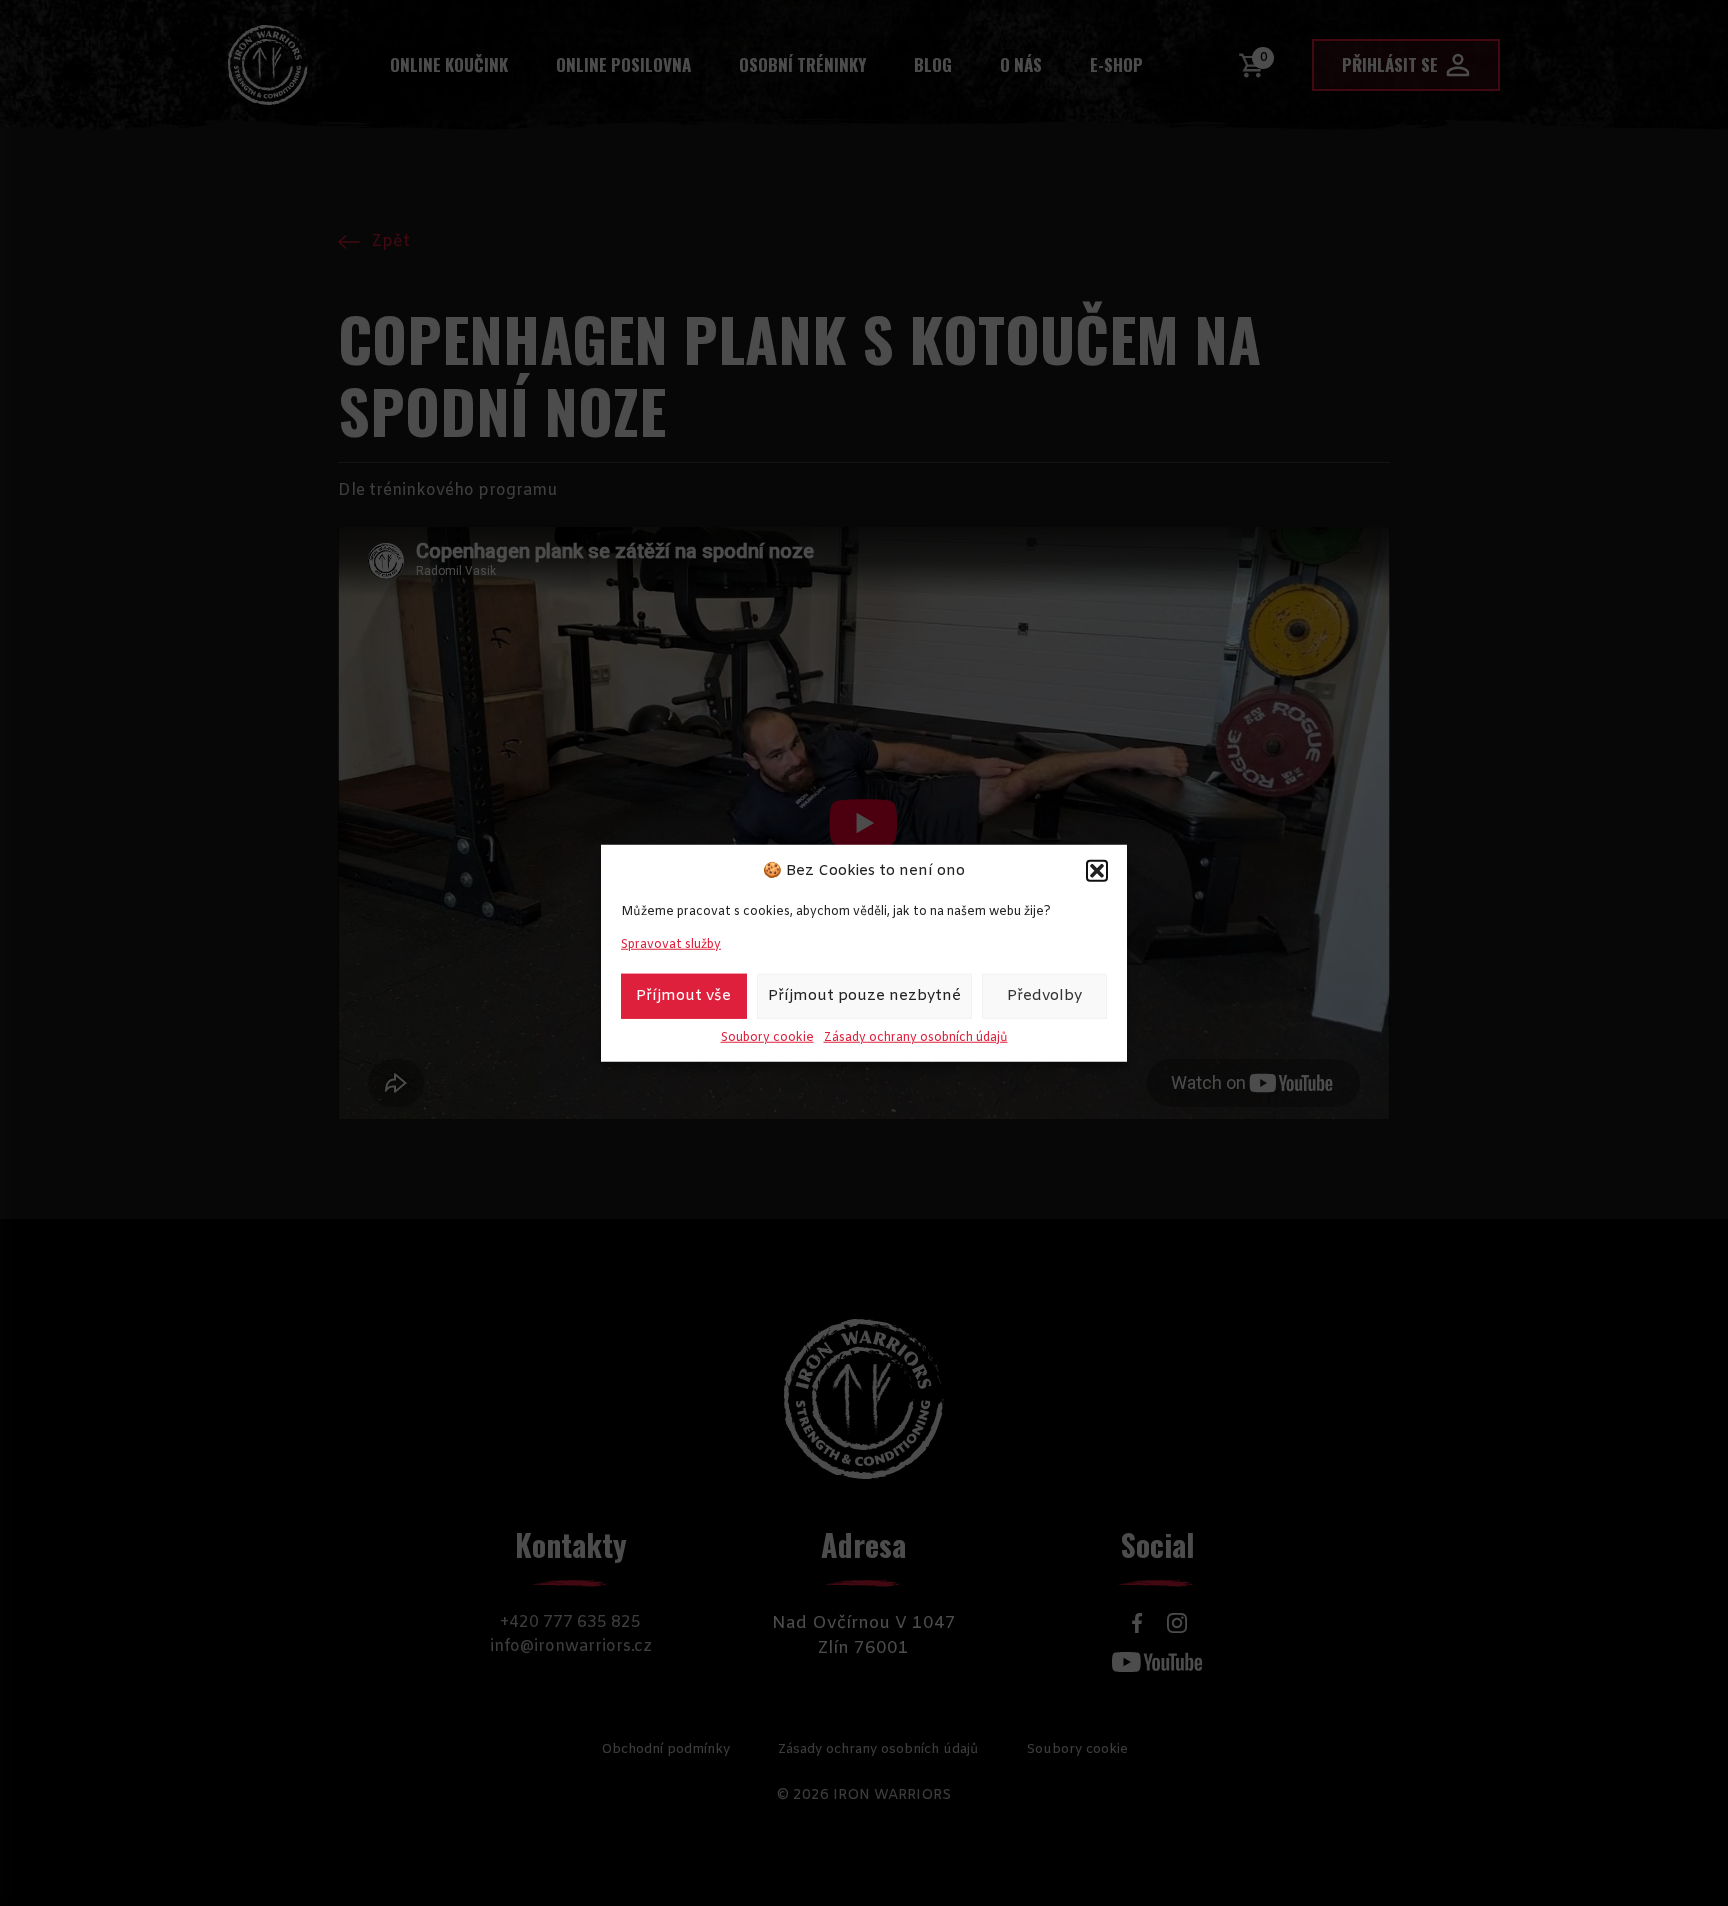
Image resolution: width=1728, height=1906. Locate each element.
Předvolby (1044, 996)
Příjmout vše (683, 996)
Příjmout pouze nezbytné (864, 996)
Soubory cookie (767, 1037)
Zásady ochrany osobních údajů (916, 1037)
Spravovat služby (671, 944)
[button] (1097, 871)
